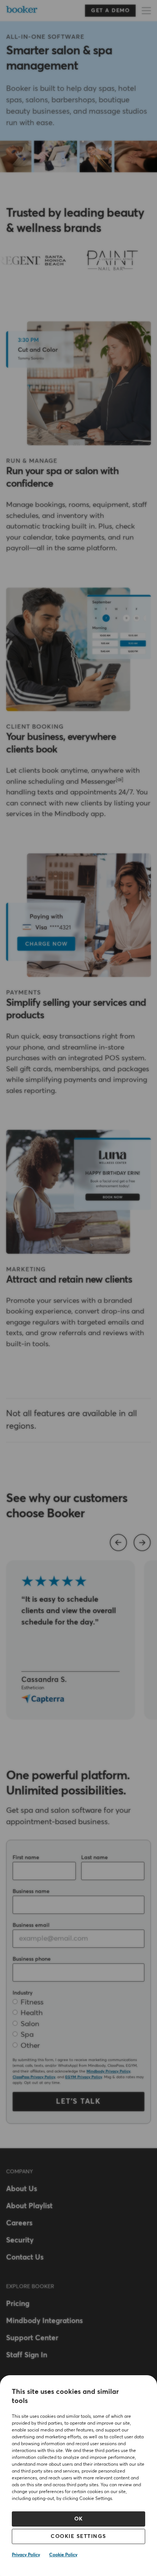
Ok (79, 2519)
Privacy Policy (26, 2555)
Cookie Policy (63, 2555)
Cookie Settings (78, 2536)
